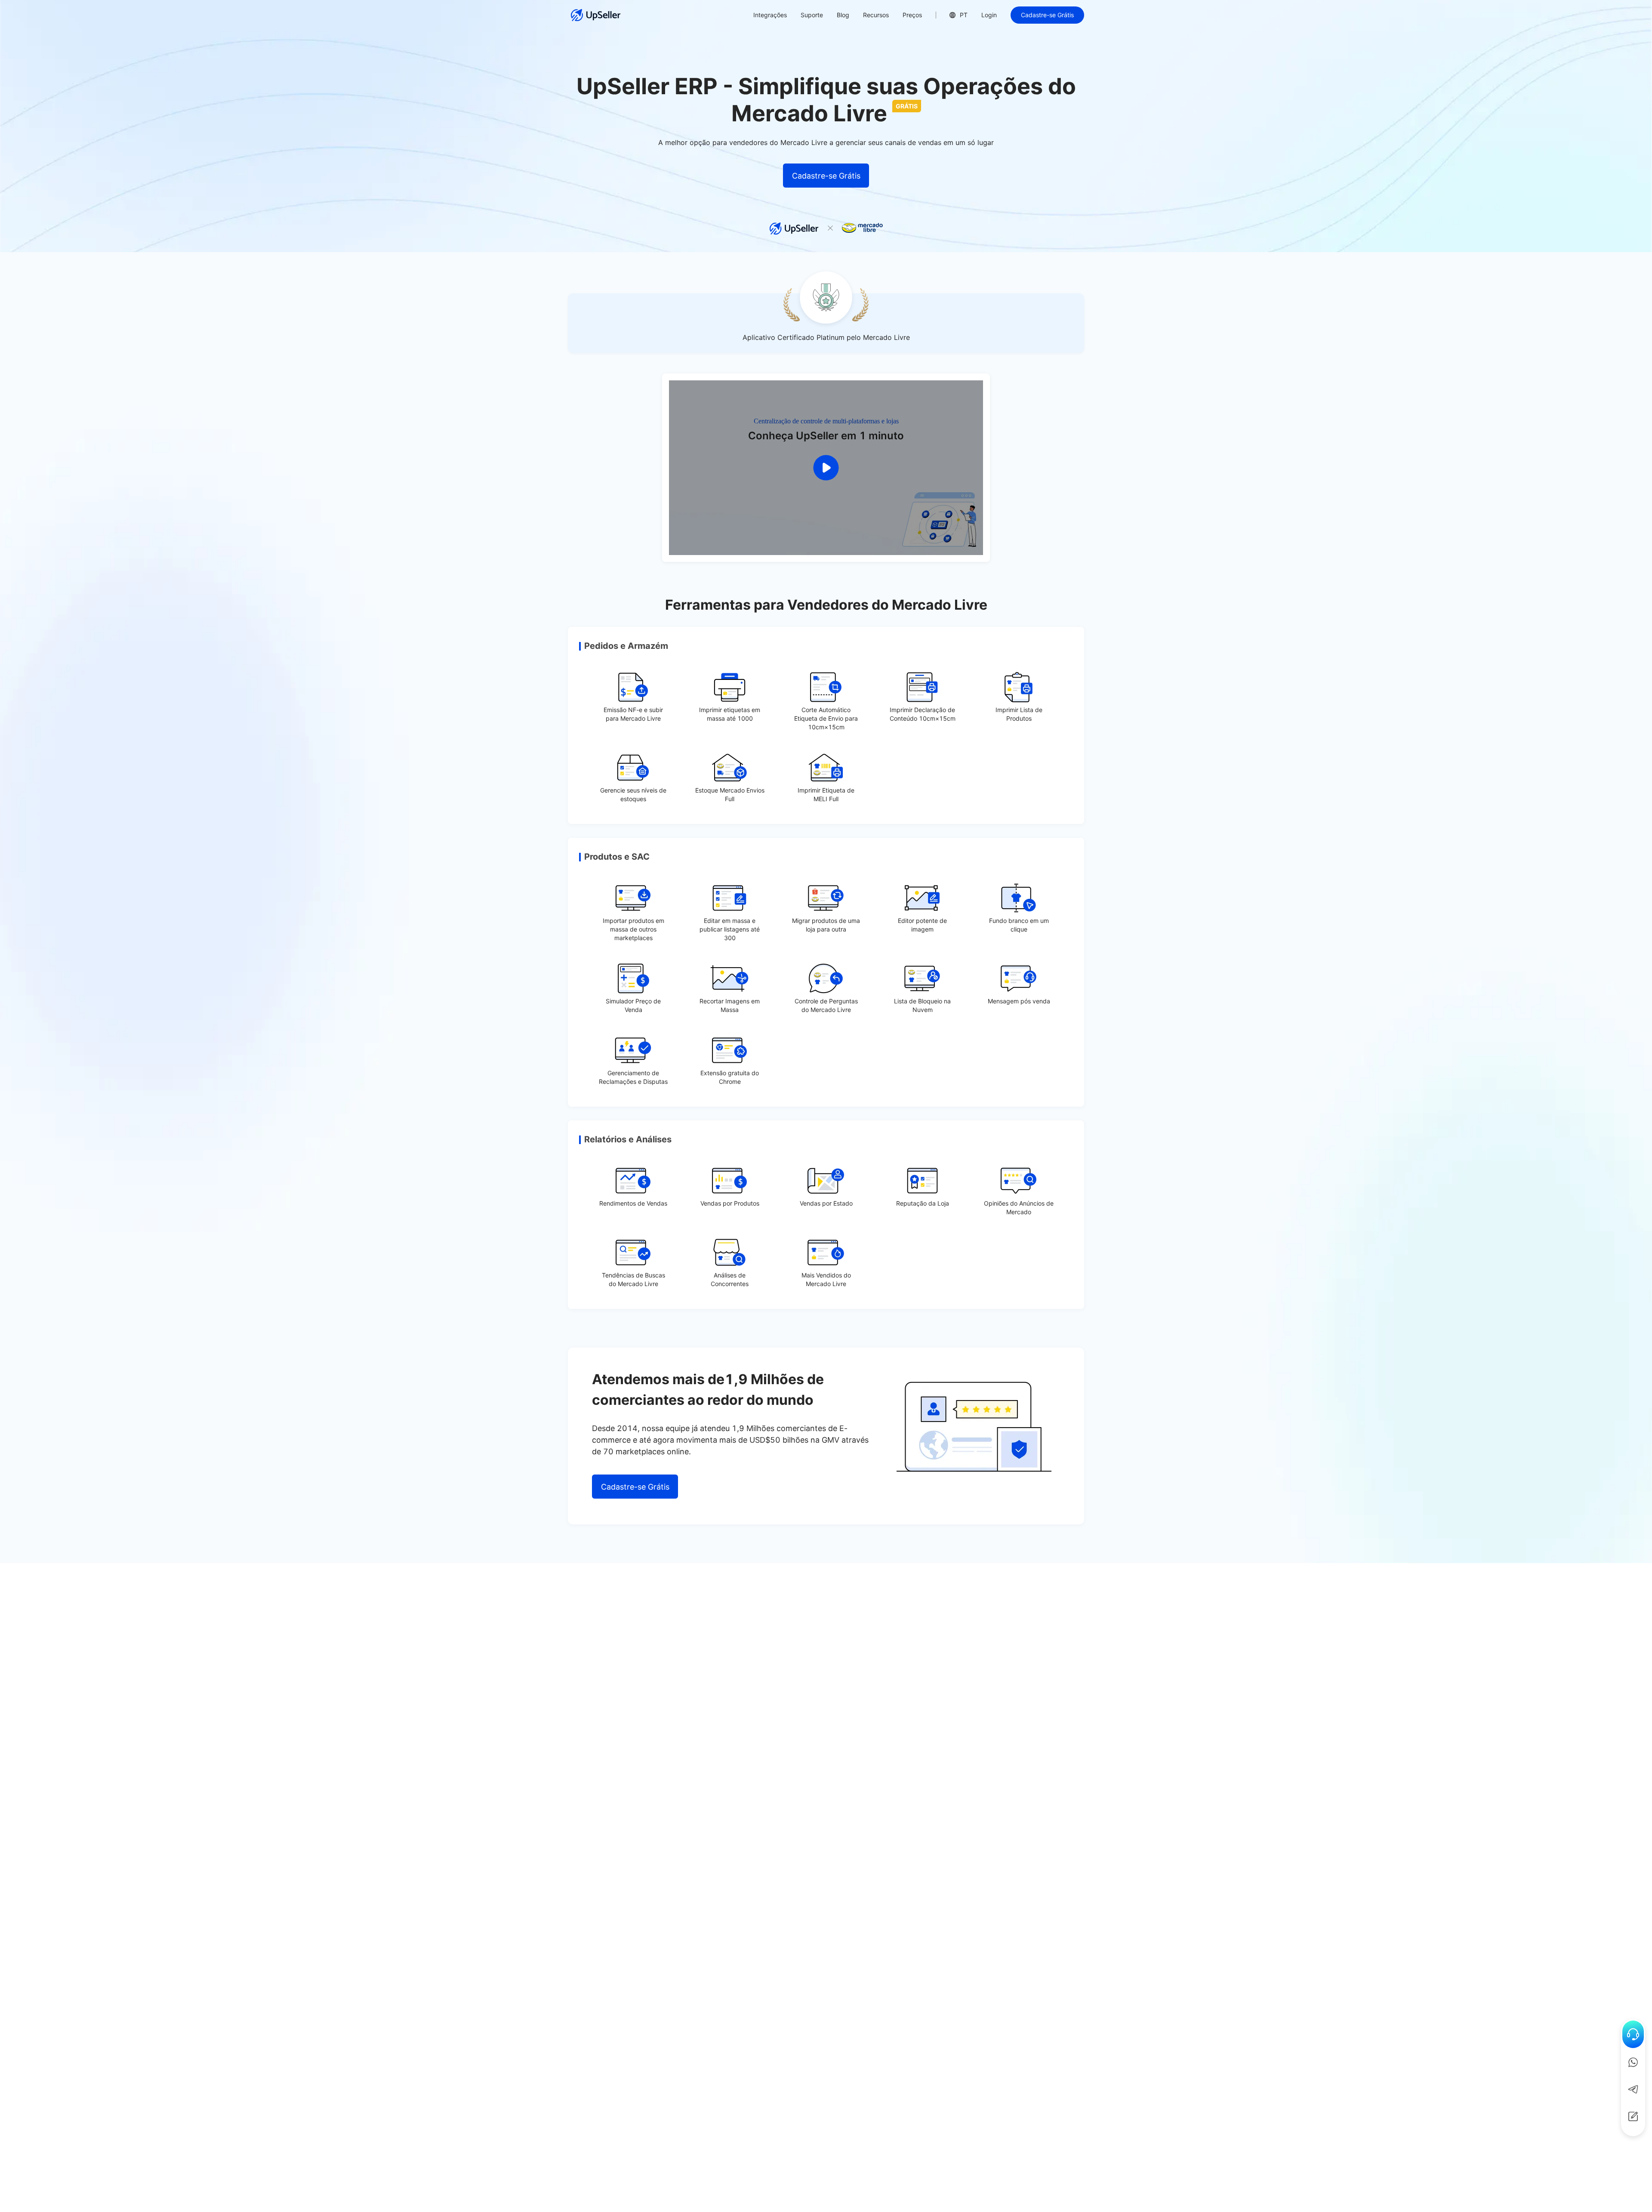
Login (989, 15)
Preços (912, 15)
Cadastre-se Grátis (1047, 15)
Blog (843, 15)
